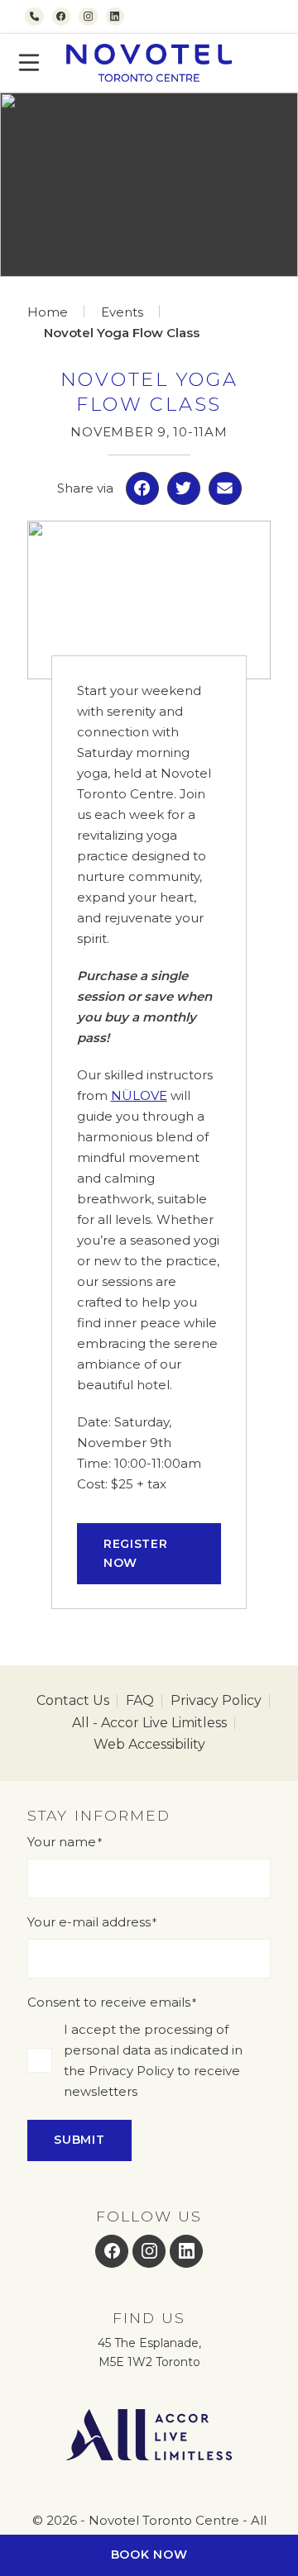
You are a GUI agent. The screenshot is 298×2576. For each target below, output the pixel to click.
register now (136, 1553)
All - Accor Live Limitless (149, 1723)
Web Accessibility (149, 1744)
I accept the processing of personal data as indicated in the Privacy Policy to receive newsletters (153, 2060)
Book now (149, 2555)
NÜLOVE (139, 1095)
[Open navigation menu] (29, 63)
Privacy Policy (216, 1700)
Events (122, 312)
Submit (79, 2140)
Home (48, 312)
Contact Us (73, 1700)
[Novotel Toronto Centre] (149, 63)
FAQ (140, 1700)
